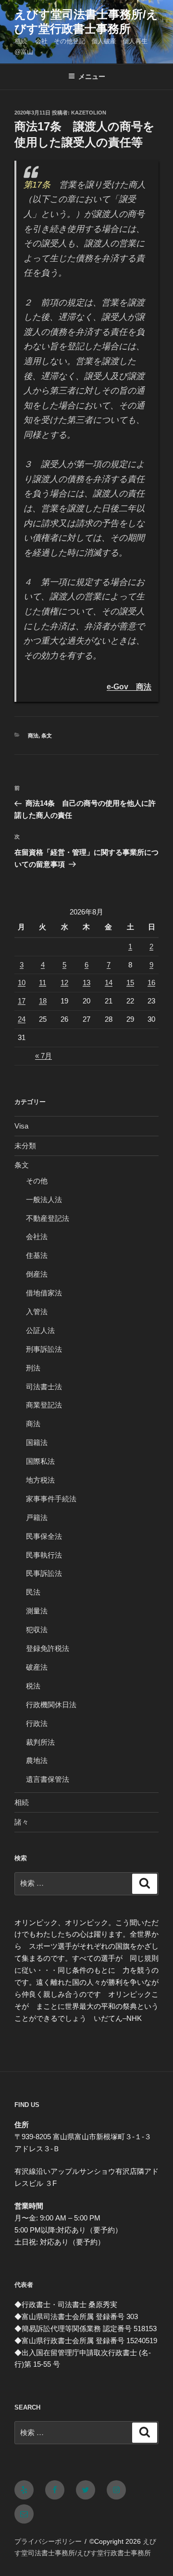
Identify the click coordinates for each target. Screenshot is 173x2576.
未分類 (25, 1146)
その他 (37, 1181)
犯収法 (37, 1630)
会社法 (37, 1237)
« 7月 (43, 1056)
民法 (33, 1592)
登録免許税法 (48, 1648)
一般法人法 (44, 1199)
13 (86, 983)
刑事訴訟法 (44, 1349)
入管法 (37, 1312)
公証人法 (40, 1330)
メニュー (92, 76)
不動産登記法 (48, 1218)
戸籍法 (37, 1517)
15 (130, 983)
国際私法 (40, 1461)
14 (109, 983)
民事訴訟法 (44, 1573)
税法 (33, 1686)
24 (22, 1019)
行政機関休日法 (51, 1705)
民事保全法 (44, 1536)
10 (22, 983)
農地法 (37, 1760)
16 (151, 983)
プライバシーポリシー (48, 2541)
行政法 (37, 1723)
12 (64, 983)
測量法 (37, 1611)
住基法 (37, 1255)
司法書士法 (44, 1387)
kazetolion (89, 113)
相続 (22, 1802)
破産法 (37, 1667)
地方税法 (40, 1480)
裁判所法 (40, 1742)
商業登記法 (44, 1405)
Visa (21, 1126)
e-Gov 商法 (129, 686)
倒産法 (37, 1274)
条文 (47, 736)
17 (22, 1001)
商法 (33, 736)
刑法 (33, 1368)
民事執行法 (44, 1555)
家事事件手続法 (51, 1499)
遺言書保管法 (48, 1779)
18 (43, 1001)
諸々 (22, 1822)
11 (43, 983)
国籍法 (37, 1442)
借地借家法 (44, 1293)
